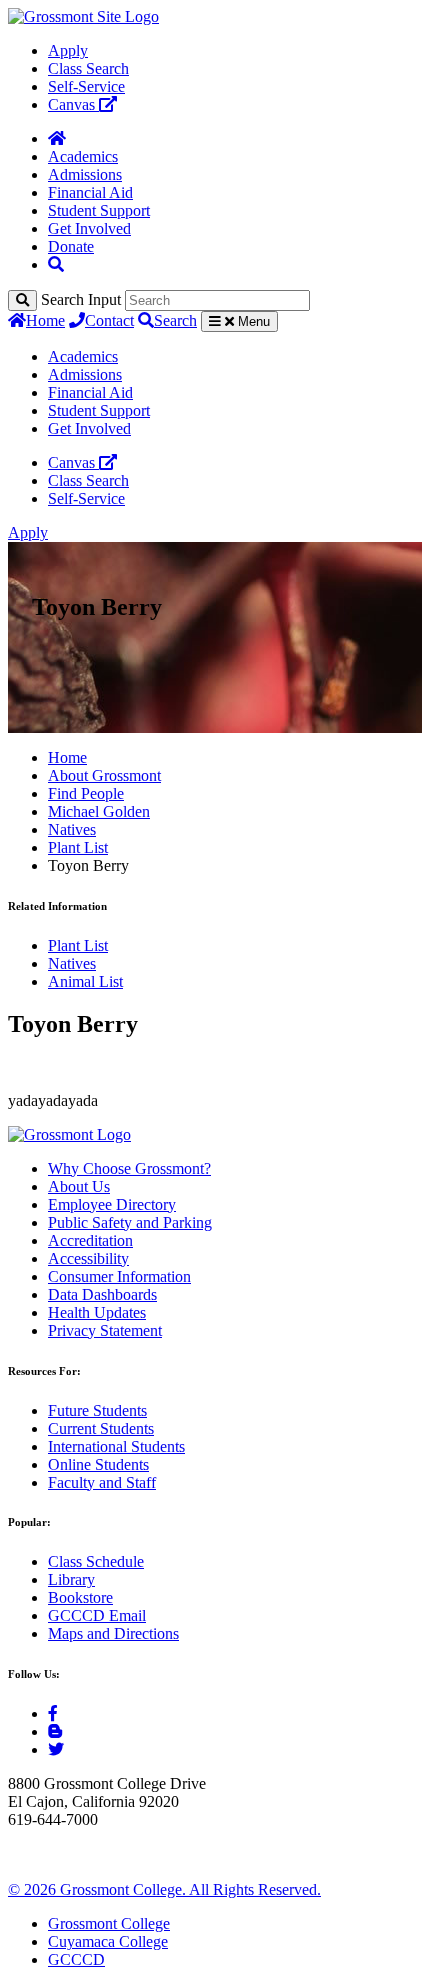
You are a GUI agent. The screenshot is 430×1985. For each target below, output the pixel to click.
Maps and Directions (113, 1633)
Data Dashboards (102, 1294)
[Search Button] (56, 264)
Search (175, 320)
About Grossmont (104, 775)
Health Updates (97, 1312)
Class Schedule (96, 1561)
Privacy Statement (105, 1330)
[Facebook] (53, 1713)
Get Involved (89, 228)
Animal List (85, 981)
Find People (86, 793)
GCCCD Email (97, 1615)
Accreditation (90, 1240)
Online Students (98, 1464)
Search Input (81, 299)
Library (71, 1579)
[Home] (57, 138)
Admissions (85, 174)
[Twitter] (56, 1749)
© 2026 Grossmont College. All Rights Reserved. (164, 1889)
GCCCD (76, 1959)
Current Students (101, 1428)
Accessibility (88, 1258)
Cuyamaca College (108, 1941)
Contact (109, 320)
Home (45, 320)
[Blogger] (55, 1731)
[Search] (22, 300)
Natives (72, 829)
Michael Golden (99, 811)
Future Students (97, 1410)
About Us (79, 1186)
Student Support (99, 210)
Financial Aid (90, 192)
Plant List (78, 847)
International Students (116, 1446)
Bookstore (80, 1597)
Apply (68, 50)
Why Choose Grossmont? (129, 1168)
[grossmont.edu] (83, 16)
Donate (71, 246)
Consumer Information (119, 1276)
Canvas (73, 104)
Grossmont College (109, 1923)
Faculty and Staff (102, 1482)
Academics (83, 156)
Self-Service (86, 86)
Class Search (88, 68)
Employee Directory (112, 1204)
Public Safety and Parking (130, 1222)
